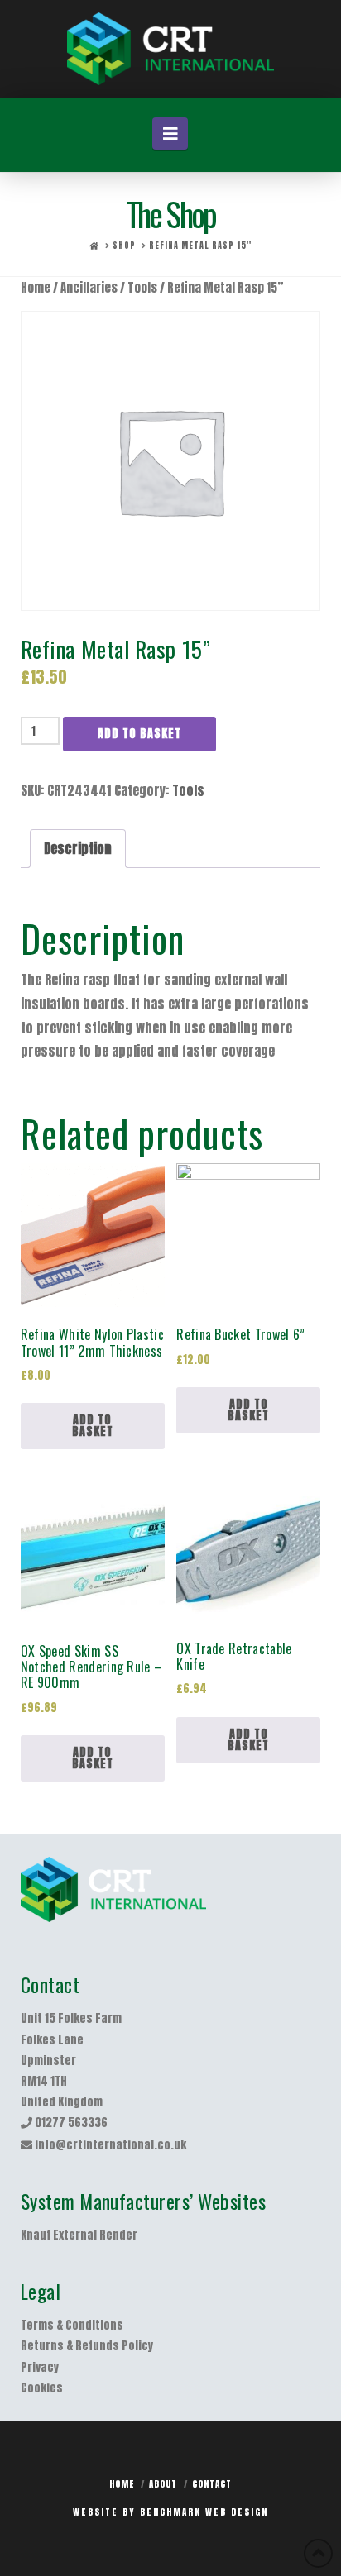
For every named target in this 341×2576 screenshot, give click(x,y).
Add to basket (139, 734)
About (163, 2484)
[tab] (78, 849)
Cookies (42, 2388)
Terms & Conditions (72, 2325)
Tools (142, 288)
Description (78, 848)
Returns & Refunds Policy (87, 2346)
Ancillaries (89, 288)
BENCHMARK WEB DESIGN (204, 2512)
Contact (212, 2484)
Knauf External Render (79, 2235)
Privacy (40, 2367)
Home (36, 288)
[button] (170, 134)
